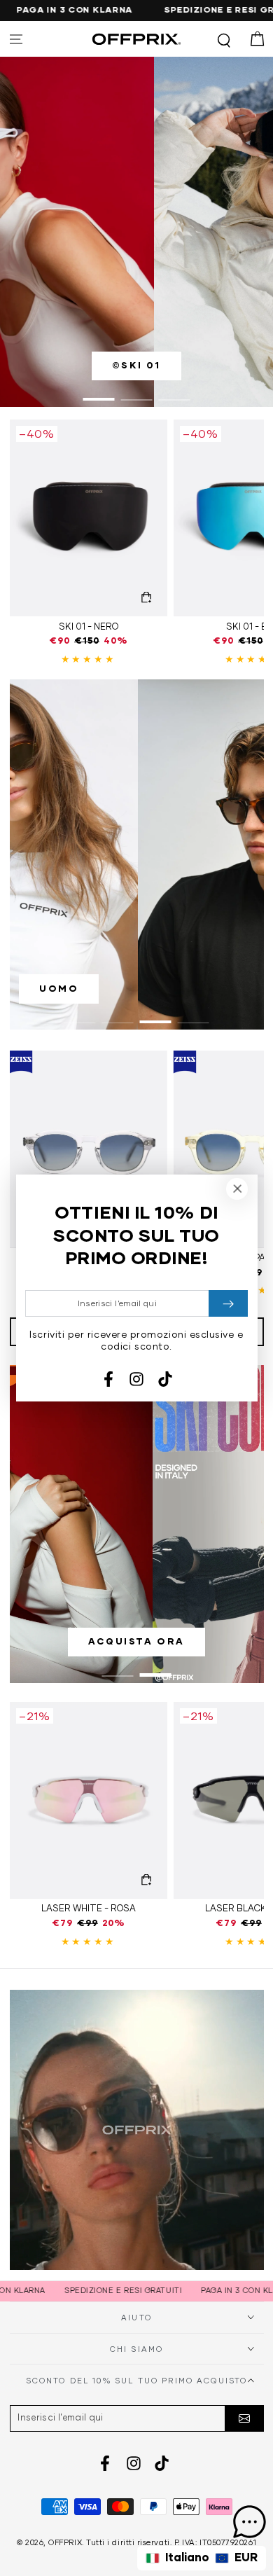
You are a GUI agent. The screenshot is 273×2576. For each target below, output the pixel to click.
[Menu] (16, 39)
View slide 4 (194, 1016)
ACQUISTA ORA (136, 1642)
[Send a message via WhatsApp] (250, 2522)
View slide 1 (99, 393)
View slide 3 (175, 393)
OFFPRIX (65, 2543)
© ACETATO (136, 366)
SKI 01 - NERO (89, 627)
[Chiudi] (237, 1189)
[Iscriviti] (244, 2418)
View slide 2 (137, 393)
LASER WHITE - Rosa (89, 1909)
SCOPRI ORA (80, 989)
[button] (224, 39)
